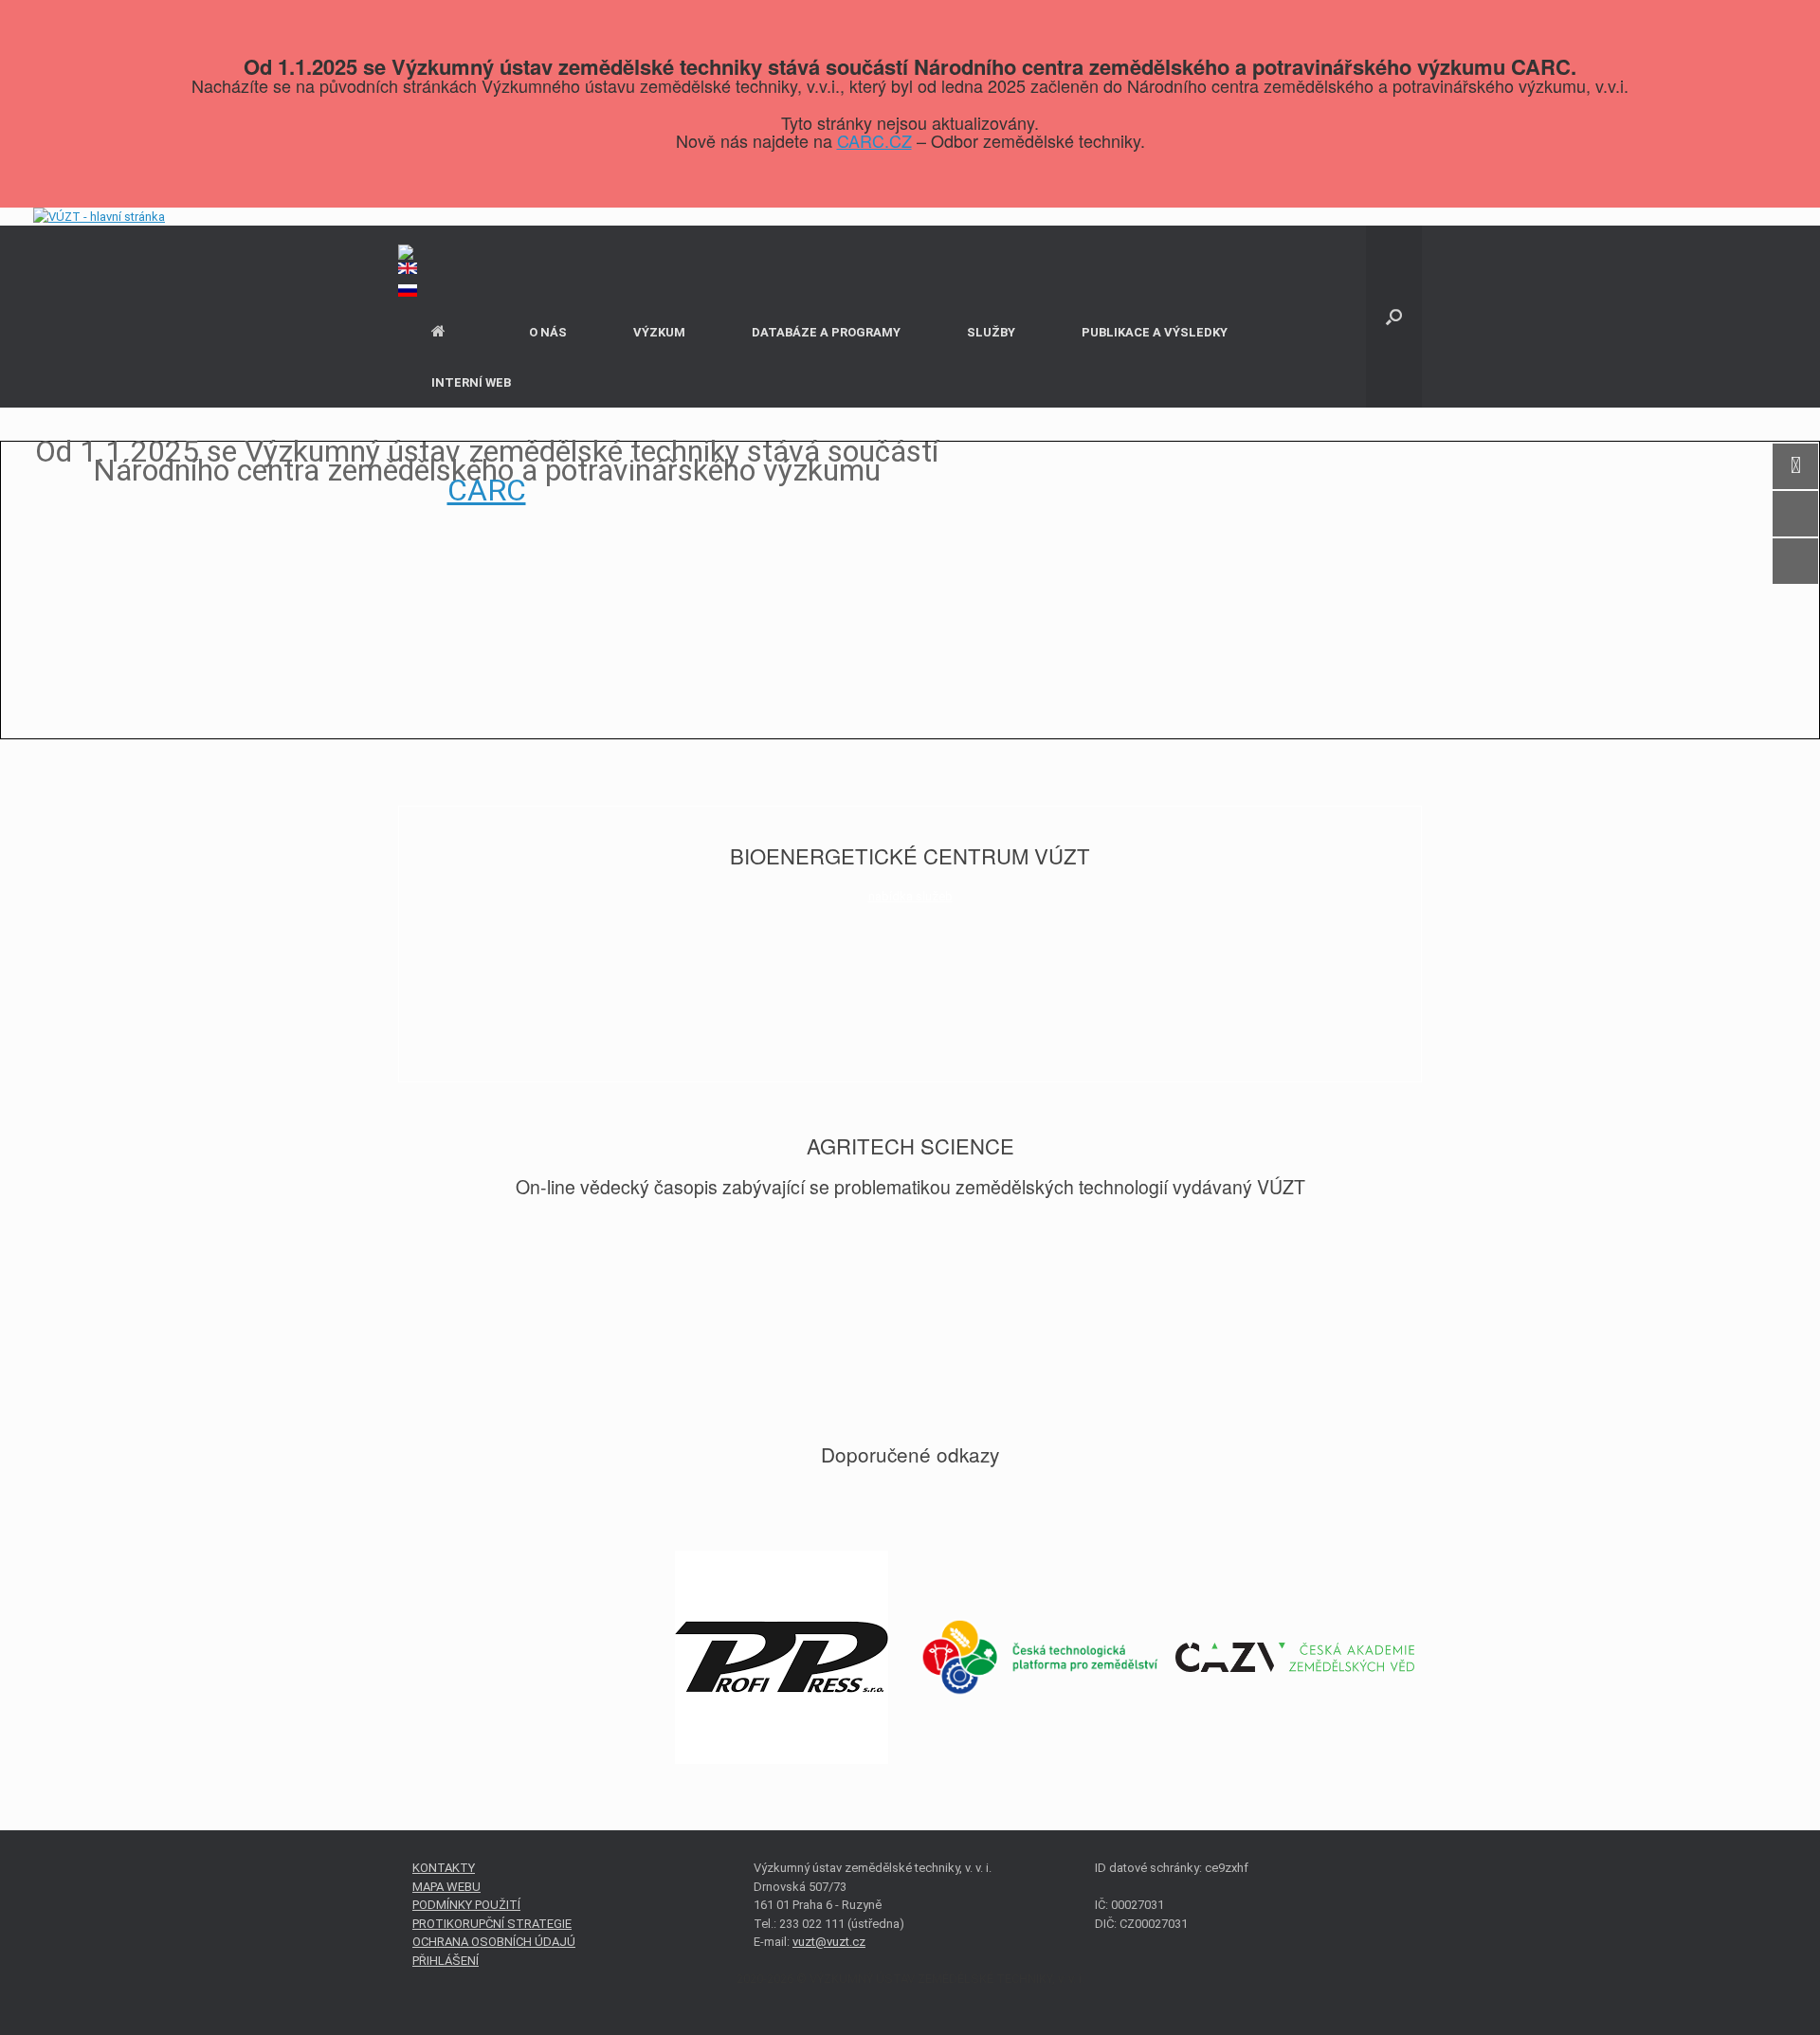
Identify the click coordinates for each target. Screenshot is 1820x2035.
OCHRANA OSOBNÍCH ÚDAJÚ (494, 1942)
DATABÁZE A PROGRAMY (826, 332)
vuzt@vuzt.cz (829, 1942)
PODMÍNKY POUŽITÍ (466, 1905)
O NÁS (548, 332)
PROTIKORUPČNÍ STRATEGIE (492, 1924)
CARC (487, 490)
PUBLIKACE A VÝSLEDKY (1155, 332)
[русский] (910, 296)
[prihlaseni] (910, 235)
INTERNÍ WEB (471, 382)
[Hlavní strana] (447, 332)
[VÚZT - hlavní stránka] (99, 217)
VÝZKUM (659, 332)
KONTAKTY (444, 1868)
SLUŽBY (991, 332)
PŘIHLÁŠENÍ (446, 1961)
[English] (910, 273)
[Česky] (910, 254)
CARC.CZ (874, 140)
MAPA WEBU (446, 1887)
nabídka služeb (910, 896)
